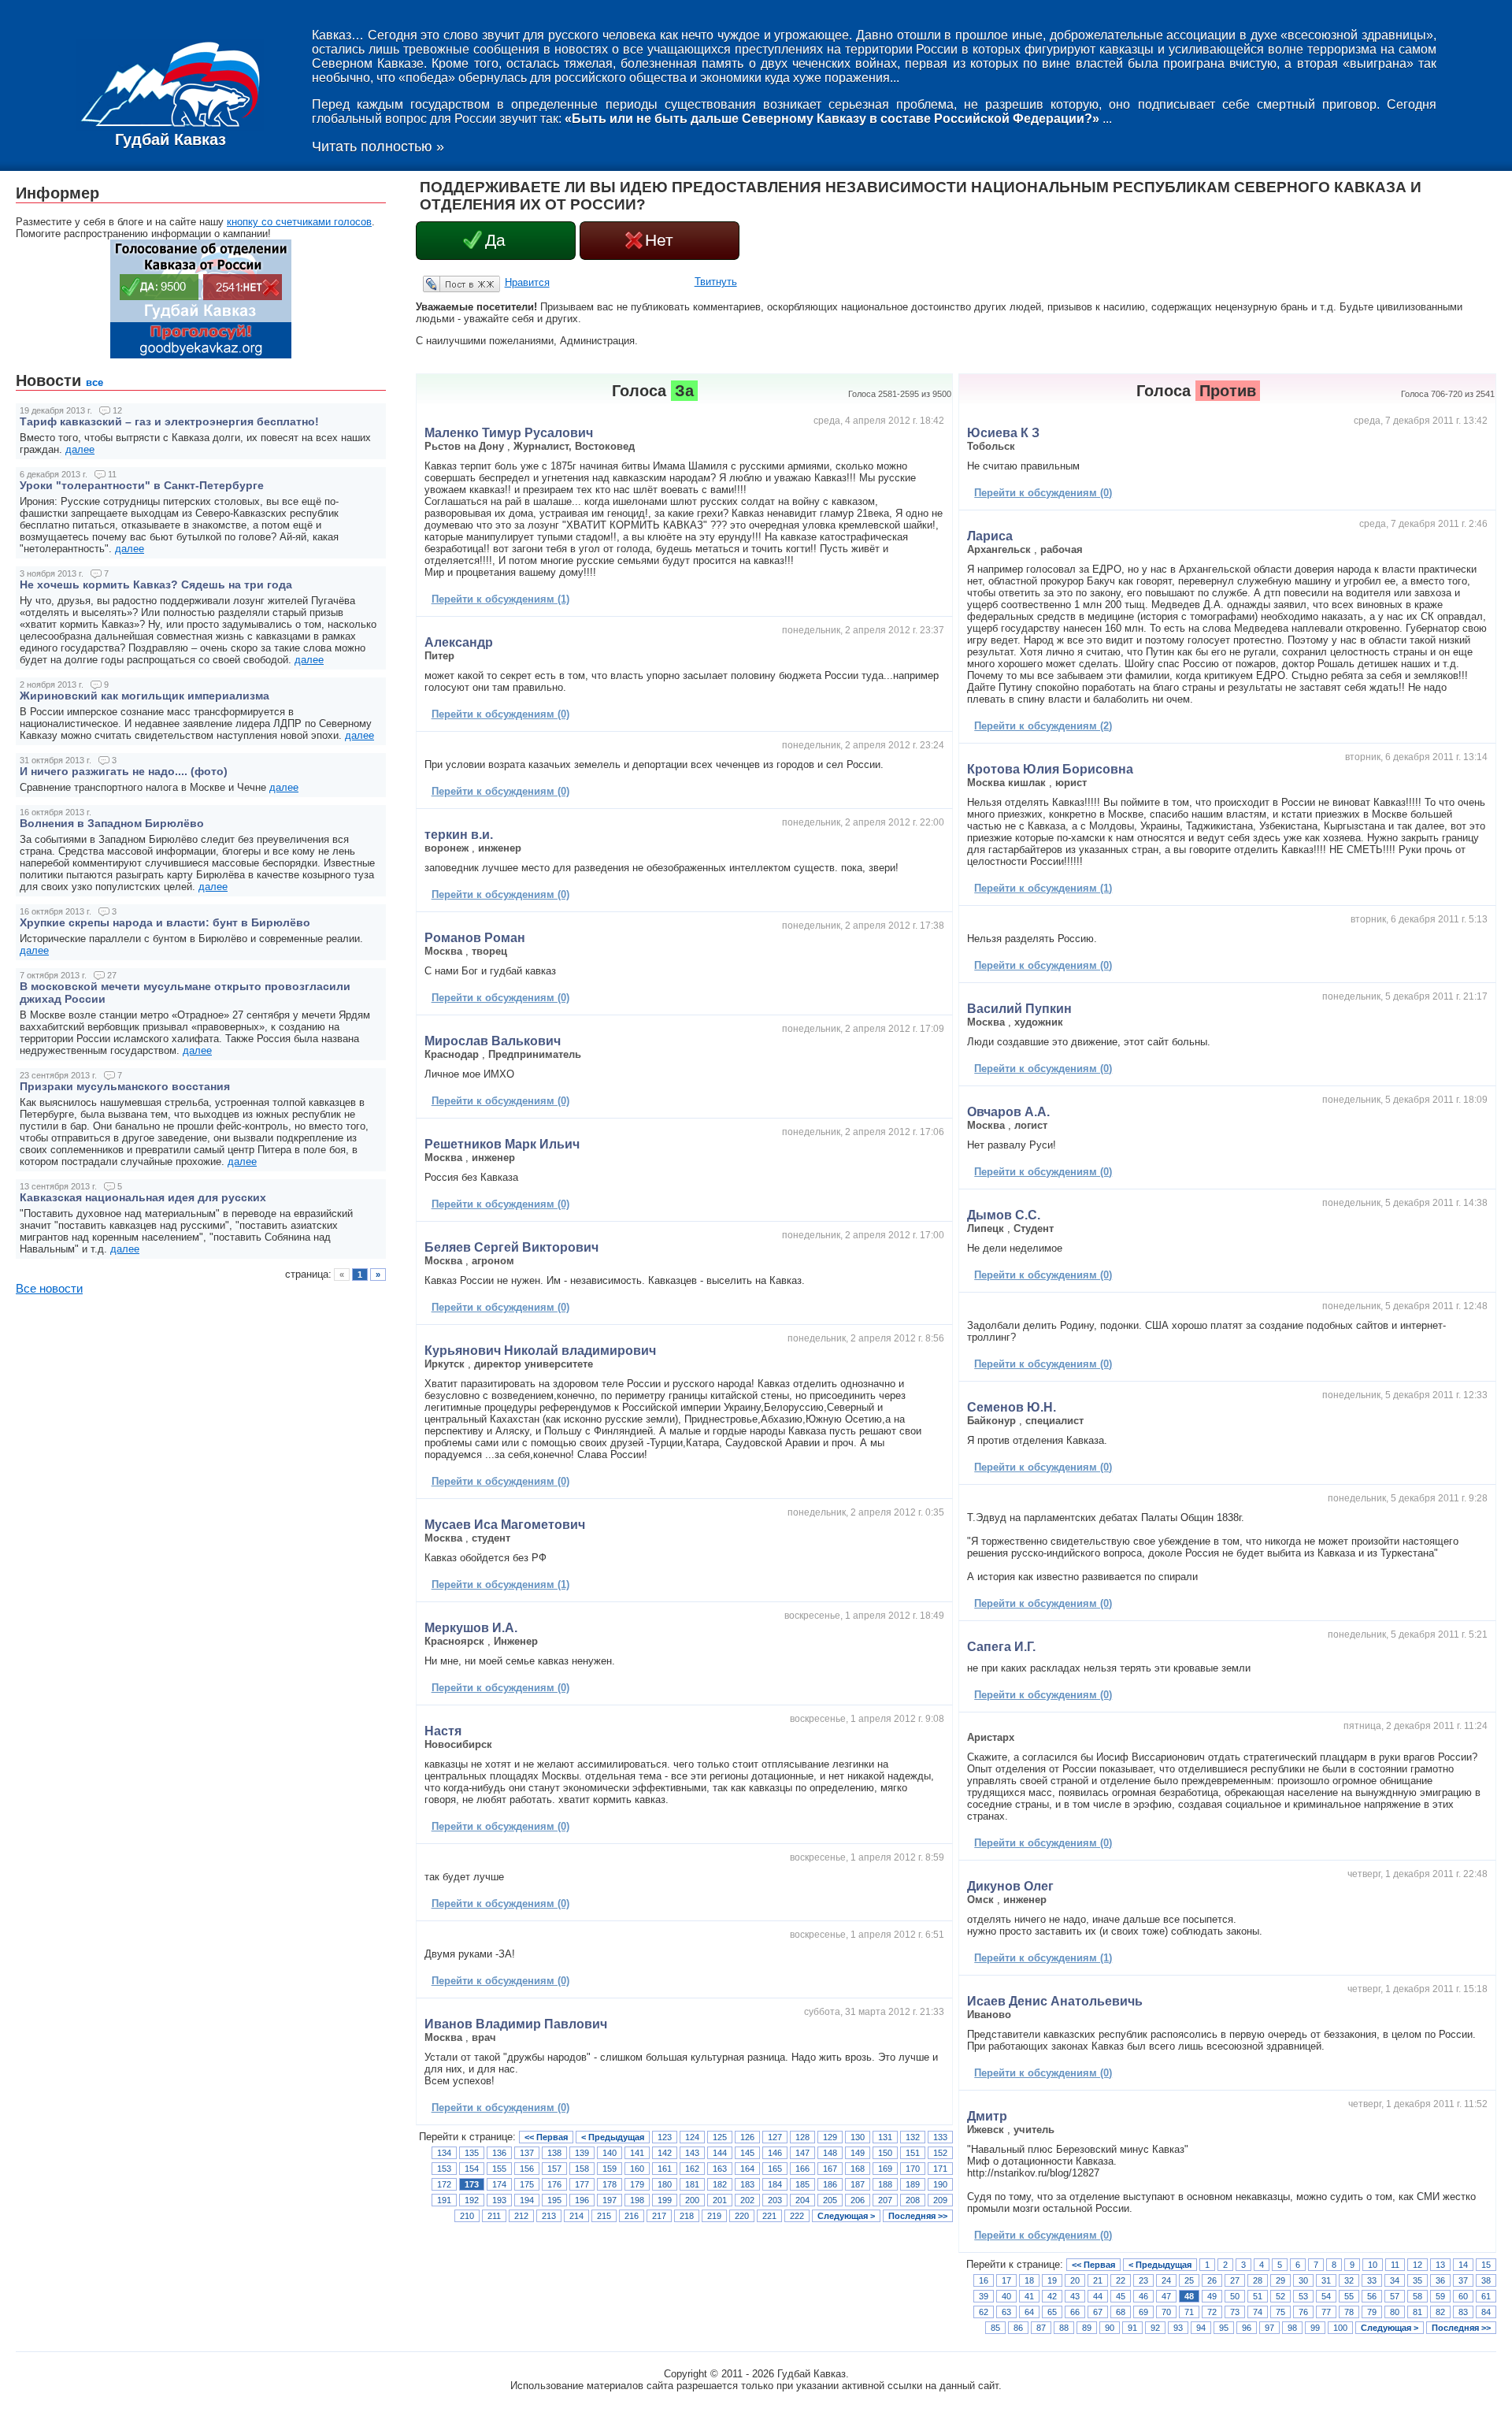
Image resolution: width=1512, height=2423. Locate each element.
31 (1326, 2280)
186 (830, 2184)
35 (1417, 2280)
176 (554, 2184)
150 (885, 2153)
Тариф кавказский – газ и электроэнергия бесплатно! (169, 421)
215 (604, 2216)
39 (984, 2296)
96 (1247, 2328)
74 (1258, 2312)
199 (665, 2200)
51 (1258, 2296)
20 (1075, 2280)
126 (747, 2137)
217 (659, 2216)
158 (582, 2169)
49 (1212, 2296)
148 (830, 2153)
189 (913, 2184)
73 (1235, 2312)
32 (1349, 2280)
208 (913, 2200)
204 (802, 2200)
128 (802, 2137)
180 (665, 2184)
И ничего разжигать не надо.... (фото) (124, 771)
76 (1303, 2312)
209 (940, 2200)
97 (1269, 2328)
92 (1155, 2328)
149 (858, 2153)
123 (665, 2137)
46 (1143, 2296)
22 (1121, 2280)
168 (858, 2169)
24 (1166, 2280)
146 (775, 2153)
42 (1052, 2296)
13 (1440, 2265)
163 (720, 2169)
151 (913, 2153)
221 (769, 2216)
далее (80, 449)
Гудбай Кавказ (170, 139)
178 (610, 2184)
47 (1166, 2296)
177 (582, 2184)
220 (742, 2216)
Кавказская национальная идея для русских (143, 1197)
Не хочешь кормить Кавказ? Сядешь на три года (156, 584)
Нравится (527, 282)
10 (1373, 2265)
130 (858, 2137)
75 (1280, 2312)
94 (1201, 2328)
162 (692, 2169)
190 (940, 2184)
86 (1018, 2328)
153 (444, 2169)
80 (1395, 2312)
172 (444, 2184)
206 (858, 2200)
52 (1280, 2296)
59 (1440, 2296)
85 (995, 2328)
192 (472, 2200)
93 (1178, 2328)
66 (1075, 2312)
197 (610, 2200)
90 (1110, 2328)
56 (1372, 2296)
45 (1121, 2296)
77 (1326, 2312)
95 (1224, 2328)
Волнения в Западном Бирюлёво (112, 823)
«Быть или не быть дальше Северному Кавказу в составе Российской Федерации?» (832, 119)
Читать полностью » (378, 147)
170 (913, 2169)
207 (885, 2200)
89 (1087, 2328)
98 (1292, 2328)
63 (1006, 2312)
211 (494, 2216)
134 (444, 2153)
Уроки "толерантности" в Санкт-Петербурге (142, 485)
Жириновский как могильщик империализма (145, 696)
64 (1029, 2312)
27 (1235, 2280)
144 (720, 2153)
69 (1143, 2312)
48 (1189, 2296)
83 (1463, 2312)
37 (1463, 2280)
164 (747, 2169)
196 (582, 2200)
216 (632, 2216)
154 (472, 2169)
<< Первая (546, 2137)
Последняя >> (918, 2216)
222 (797, 2216)
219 (714, 2216)
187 (858, 2184)
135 (472, 2153)
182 (720, 2184)
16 (984, 2280)
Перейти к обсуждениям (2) (1043, 726)
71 (1189, 2312)
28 (1258, 2280)
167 (830, 2169)
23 (1143, 2280)
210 (467, 2216)
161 (665, 2169)
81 (1417, 2312)
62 (984, 2312)
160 (637, 2169)
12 (1417, 2265)
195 (554, 2200)
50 (1235, 2296)
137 (527, 2153)
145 (747, 2153)
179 (637, 2184)
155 (499, 2169)
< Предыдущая (613, 2137)
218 (687, 2216)
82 (1440, 2312)
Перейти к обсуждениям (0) (500, 714)
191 (444, 2200)
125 (720, 2137)
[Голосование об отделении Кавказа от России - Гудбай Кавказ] (201, 355)
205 (830, 2200)
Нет (659, 240)
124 (692, 2137)
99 (1315, 2328)
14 (1463, 2265)
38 (1486, 2280)
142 (665, 2153)
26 (1212, 2280)
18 (1029, 2280)
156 (527, 2169)
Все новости (49, 1289)
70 (1166, 2312)
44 (1098, 2296)
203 (775, 2200)
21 (1098, 2280)
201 (720, 2200)
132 (913, 2137)
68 (1121, 2312)
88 (1064, 2328)
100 (1340, 2328)
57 (1395, 2296)
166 (802, 2169)
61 (1486, 2296)
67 (1098, 2312)
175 (527, 2184)
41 (1029, 2296)
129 (830, 2137)
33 (1372, 2280)
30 (1303, 2280)
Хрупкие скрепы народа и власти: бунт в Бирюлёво (165, 922)
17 (1006, 2280)
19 (1052, 2280)
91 (1132, 2328)
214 (576, 2216)
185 (802, 2184)
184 (775, 2184)
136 (499, 2153)
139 (582, 2153)
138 (554, 2153)
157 (554, 2169)
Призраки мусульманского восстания (125, 1086)
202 (747, 2200)
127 (775, 2137)
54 (1326, 2296)
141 (637, 2153)
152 (940, 2153)
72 (1212, 2312)
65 (1052, 2312)
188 (885, 2184)
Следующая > (846, 2216)
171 (940, 2169)
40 (1006, 2296)
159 (610, 2169)
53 (1303, 2296)
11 (1395, 2265)
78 (1349, 2312)
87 (1041, 2328)
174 (499, 2184)
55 (1349, 2296)
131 (885, 2137)
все (94, 382)
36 (1440, 2280)
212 (521, 2216)
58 (1417, 2296)
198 (637, 2200)
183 (747, 2184)
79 (1372, 2312)
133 (940, 2137)
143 (692, 2153)
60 (1463, 2296)
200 (692, 2200)
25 (1189, 2280)
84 (1486, 2312)
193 (499, 2200)
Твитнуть (716, 282)
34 (1395, 2280)
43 (1075, 2296)
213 (549, 2216)
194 (527, 2200)
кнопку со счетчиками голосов (299, 222)
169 (885, 2169)
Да (495, 240)
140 (610, 2153)
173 (472, 2184)
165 (775, 2169)
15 (1486, 2265)
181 (692, 2184)
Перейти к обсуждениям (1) (500, 599)
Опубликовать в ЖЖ (443, 284)
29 (1280, 2280)
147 (802, 2153)
